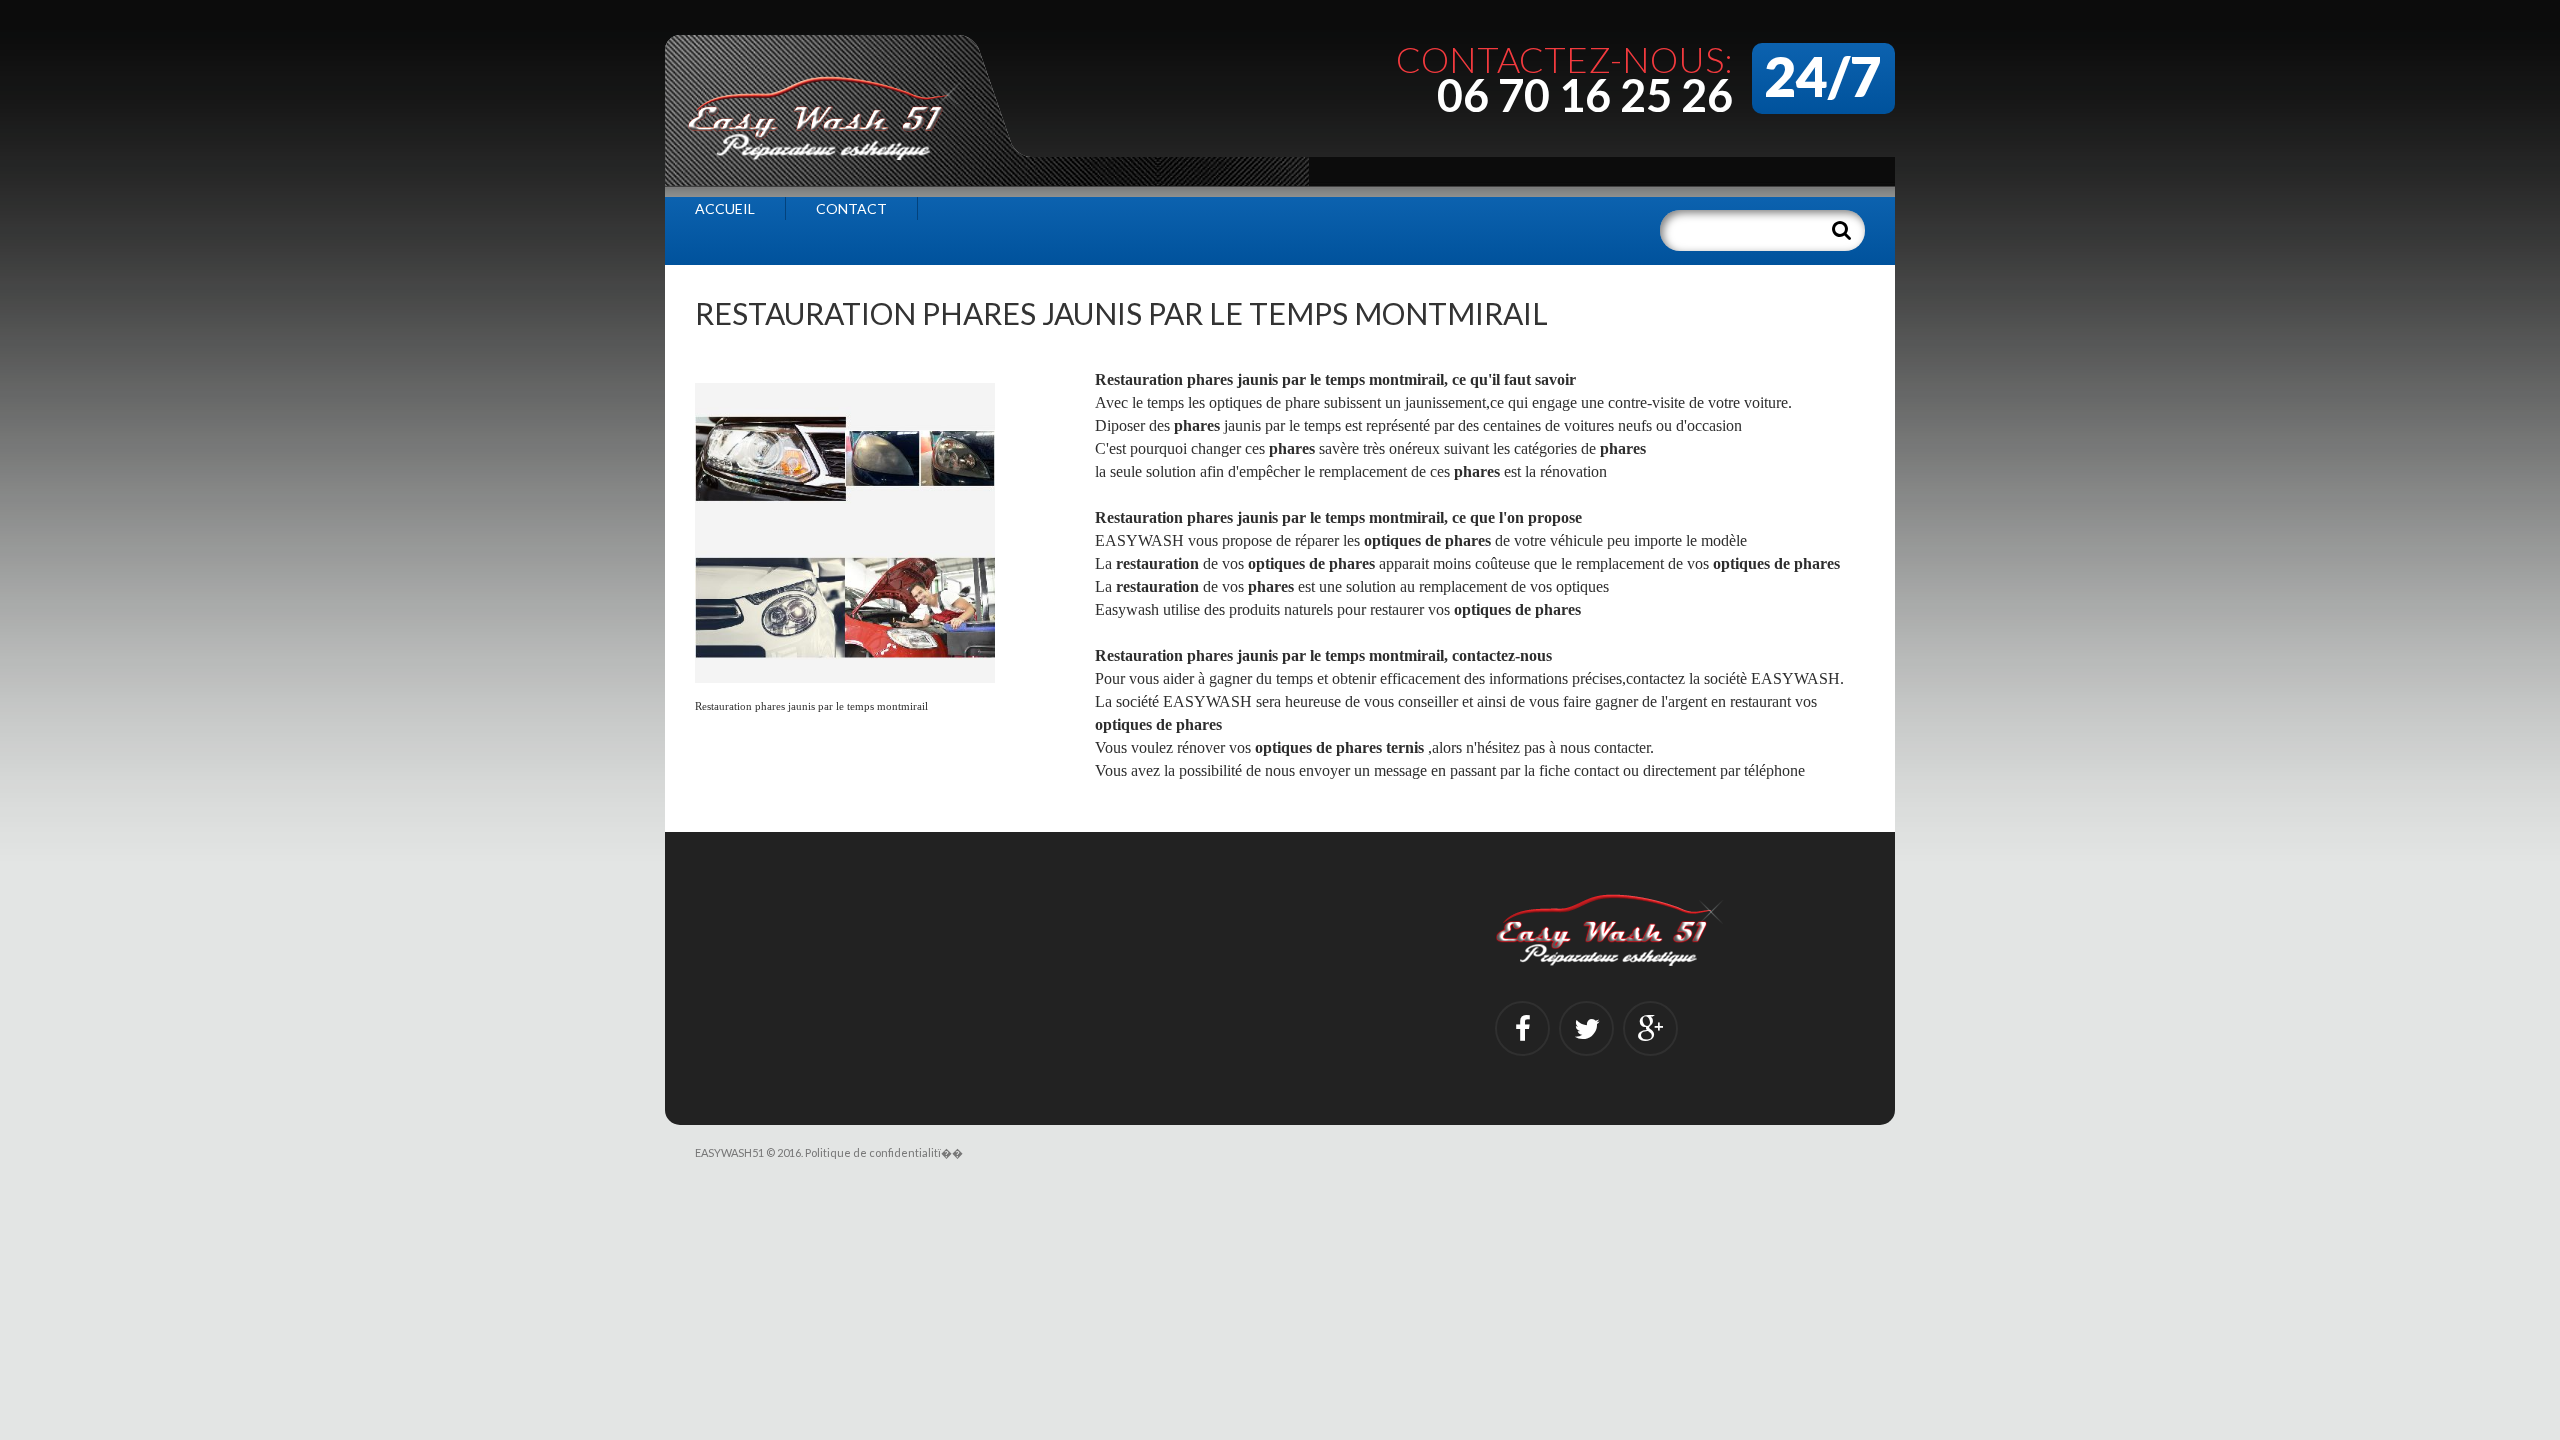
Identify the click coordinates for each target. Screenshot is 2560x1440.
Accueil (725, 208)
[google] (1650, 1028)
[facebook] (1522, 1028)
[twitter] (1586, 1028)
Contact (851, 208)
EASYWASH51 (729, 1152)
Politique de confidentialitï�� (884, 1152)
